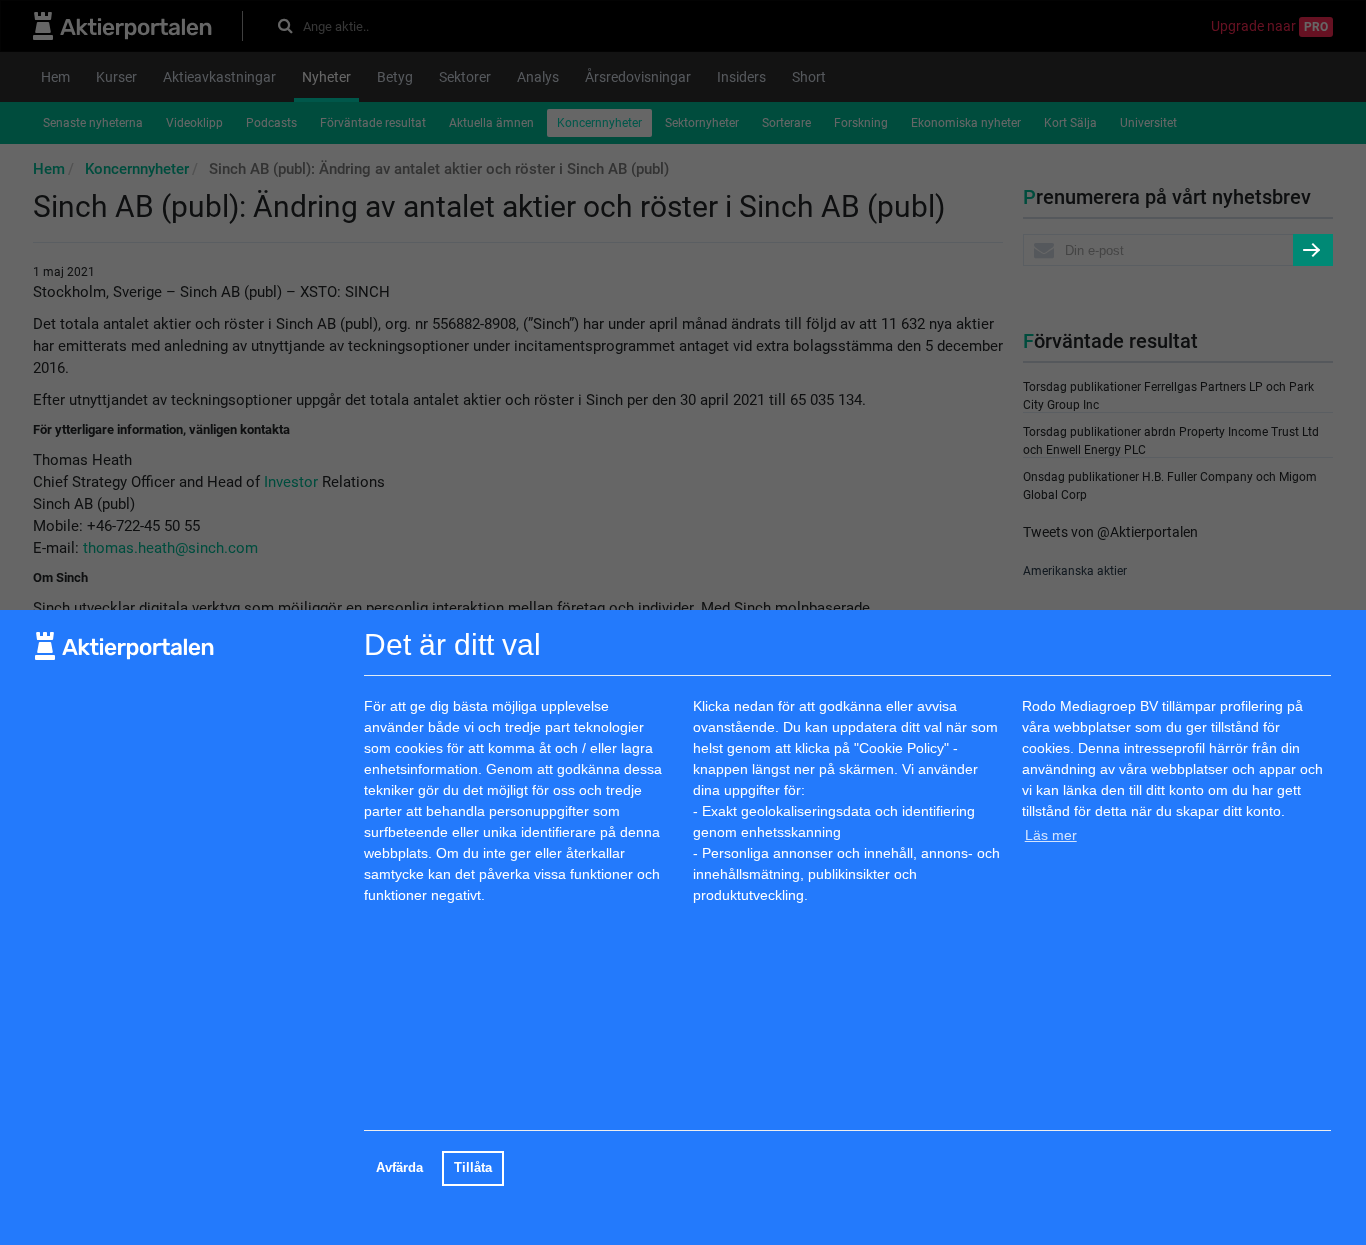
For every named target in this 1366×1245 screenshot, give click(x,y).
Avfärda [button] (399, 1168)
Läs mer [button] (1051, 835)
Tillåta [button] (473, 1168)
